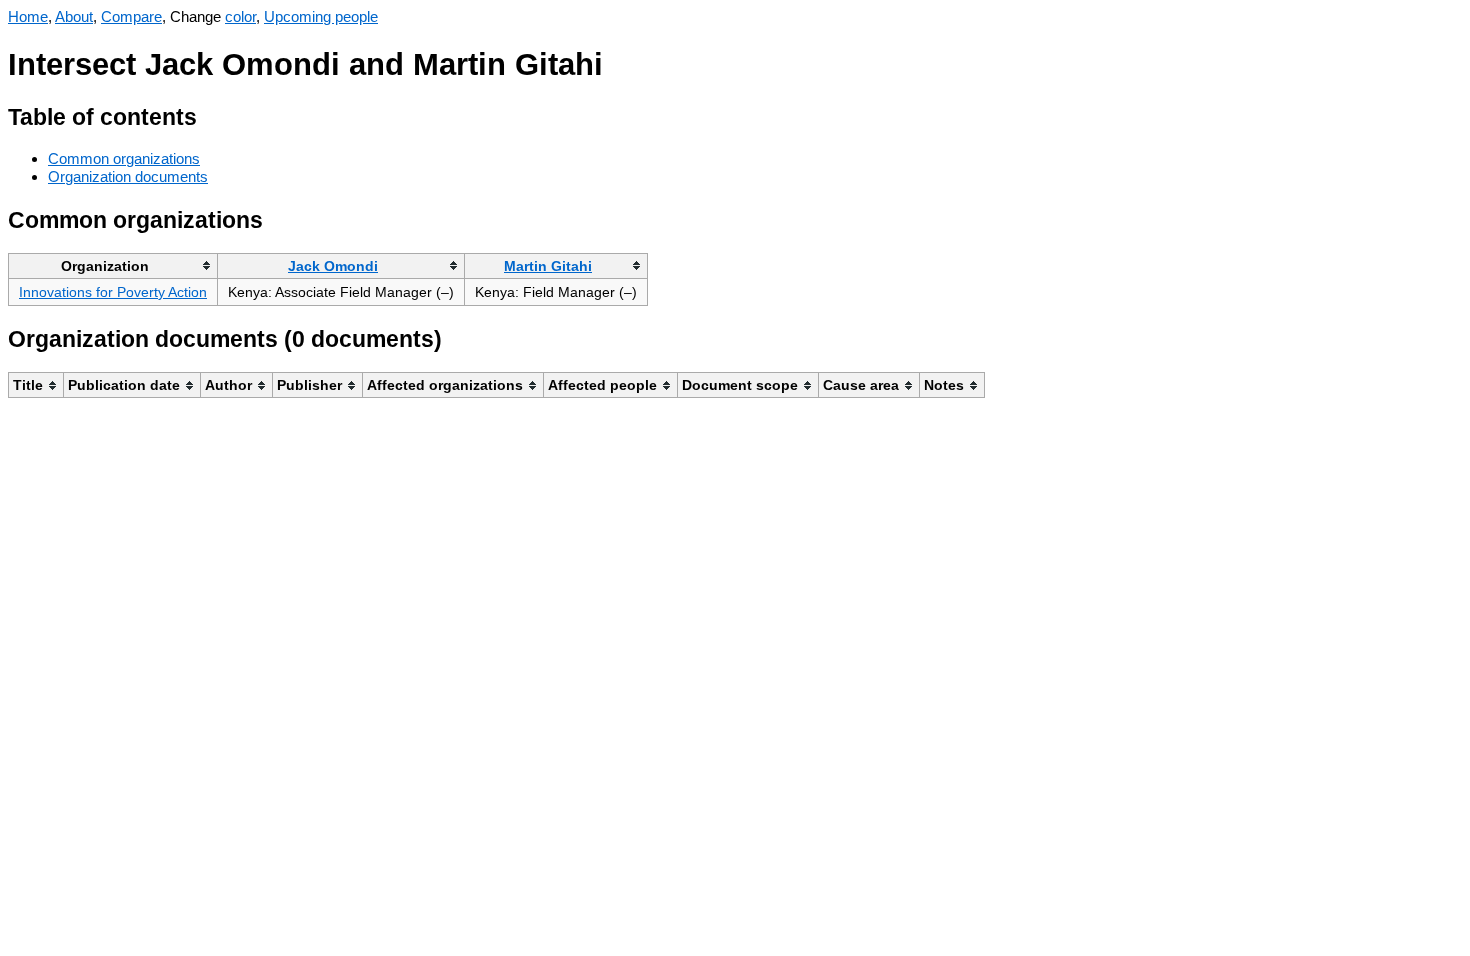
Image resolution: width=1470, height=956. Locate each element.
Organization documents (128, 176)
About (74, 16)
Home (28, 16)
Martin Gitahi (548, 266)
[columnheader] (113, 265)
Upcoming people (321, 16)
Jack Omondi (333, 266)
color (240, 16)
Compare (131, 16)
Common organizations (124, 158)
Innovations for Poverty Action (113, 292)
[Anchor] (212, 114)
